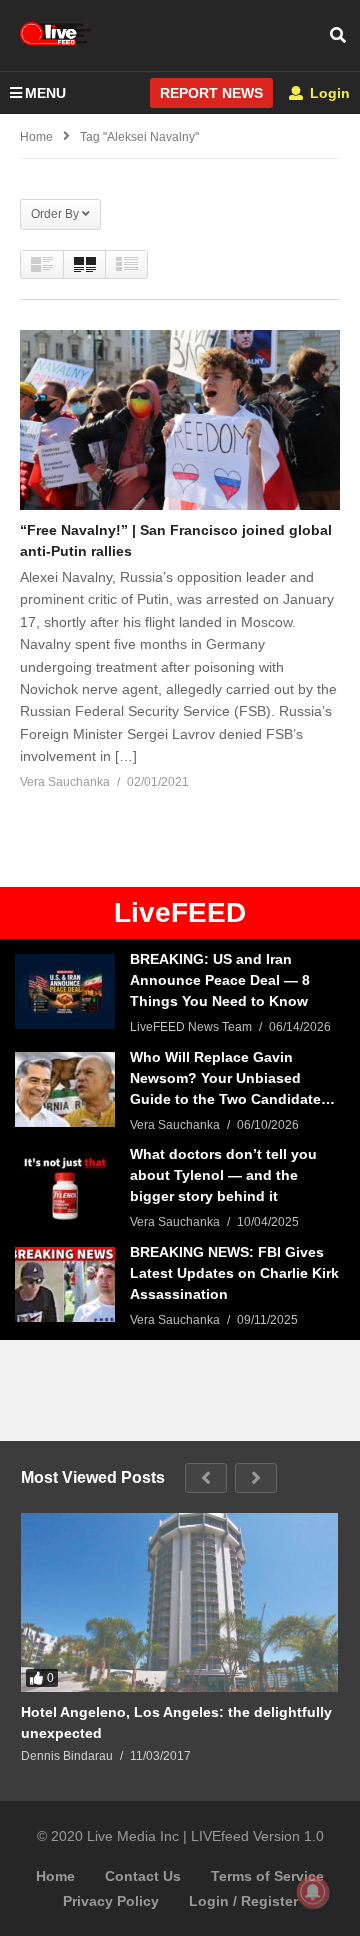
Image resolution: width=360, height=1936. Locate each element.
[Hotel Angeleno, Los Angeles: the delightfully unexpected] (179, 1602)
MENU (45, 93)
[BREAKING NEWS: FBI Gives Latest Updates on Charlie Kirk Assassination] (65, 1284)
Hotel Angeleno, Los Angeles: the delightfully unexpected (176, 1722)
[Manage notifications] (313, 1892)
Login (328, 93)
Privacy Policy (111, 1901)
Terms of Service (267, 1876)
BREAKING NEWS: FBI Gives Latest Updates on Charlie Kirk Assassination (234, 1273)
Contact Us (143, 1876)
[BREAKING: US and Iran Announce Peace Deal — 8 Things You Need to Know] (65, 991)
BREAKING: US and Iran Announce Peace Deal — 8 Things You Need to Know (220, 980)
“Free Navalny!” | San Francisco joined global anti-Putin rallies (176, 540)
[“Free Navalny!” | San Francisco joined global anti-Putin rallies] (180, 420)
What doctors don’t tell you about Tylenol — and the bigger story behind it (223, 1175)
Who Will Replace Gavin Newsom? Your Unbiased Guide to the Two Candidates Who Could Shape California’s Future (232, 1079)
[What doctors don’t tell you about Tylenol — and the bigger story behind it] (65, 1186)
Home (55, 1876)
